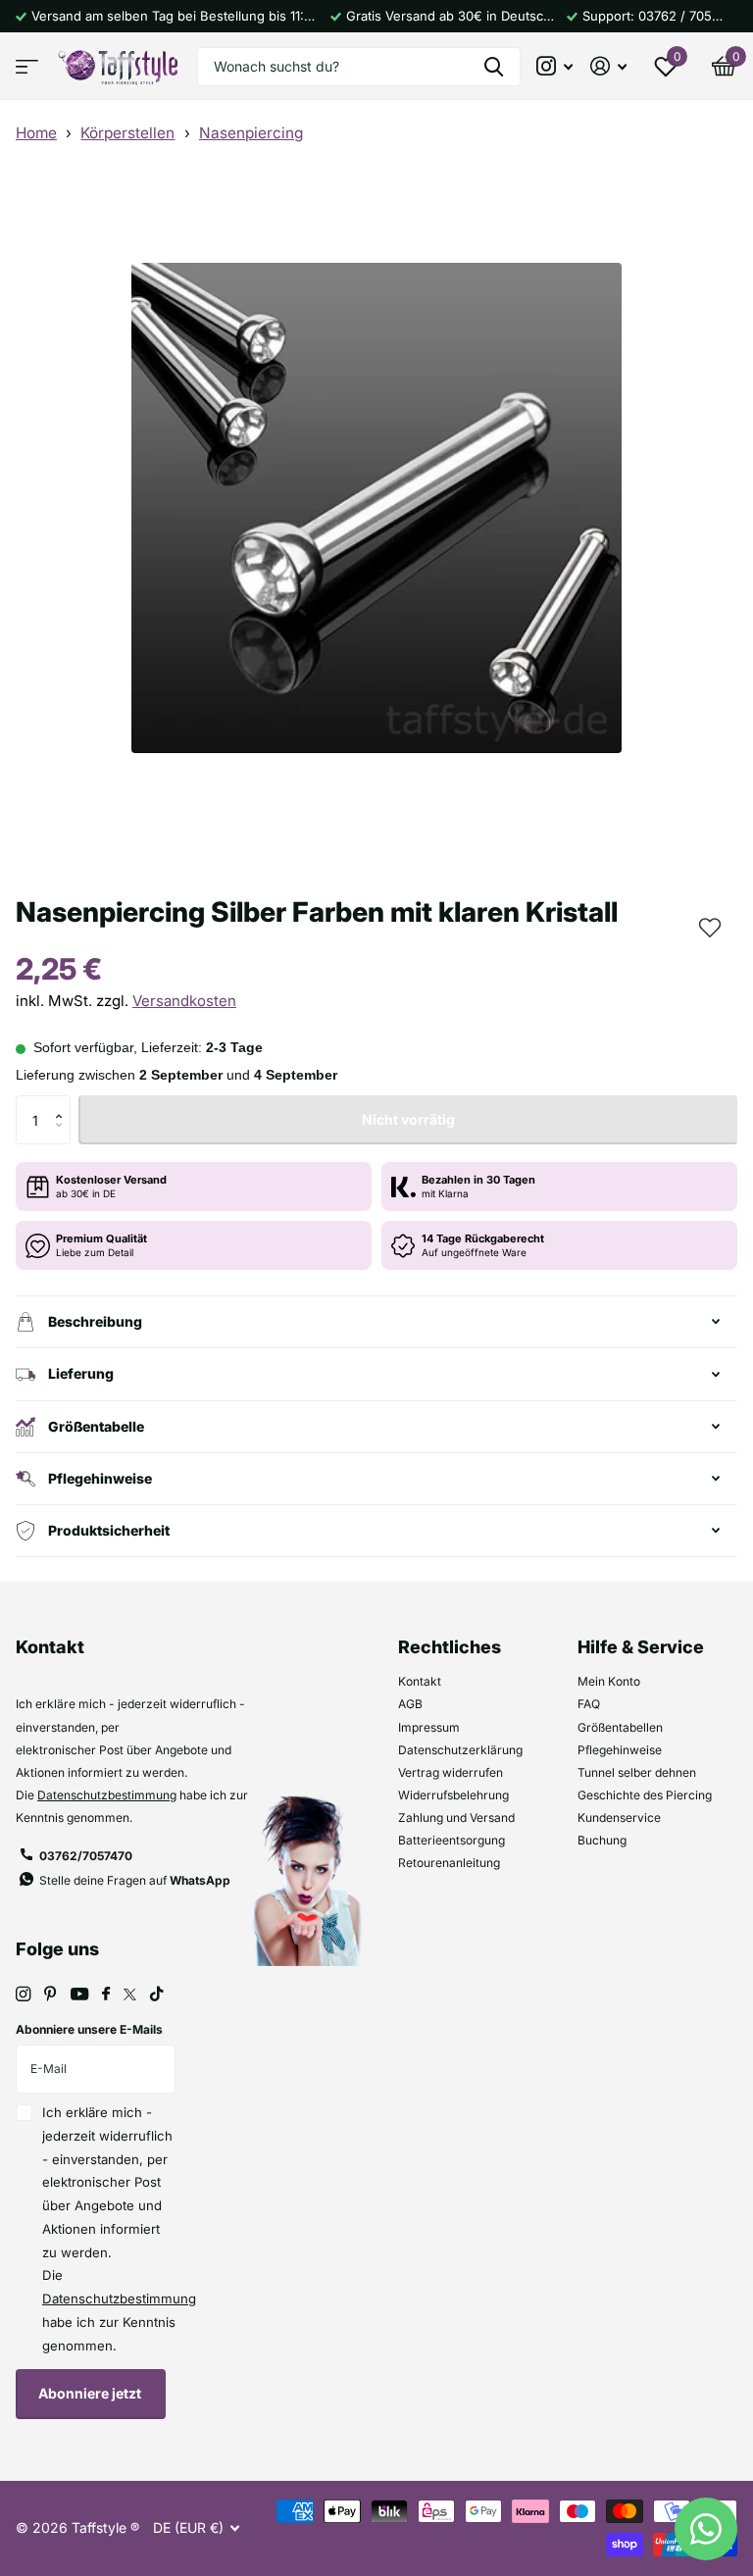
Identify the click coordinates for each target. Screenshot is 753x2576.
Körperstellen (127, 133)
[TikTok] (157, 1994)
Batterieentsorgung (452, 1840)
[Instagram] (23, 1994)
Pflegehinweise (620, 1750)
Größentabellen (620, 1727)
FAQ (589, 1704)
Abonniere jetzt (91, 2393)
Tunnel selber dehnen (637, 1772)
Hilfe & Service (641, 1647)
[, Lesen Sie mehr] (555, 66)
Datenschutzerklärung (460, 1750)
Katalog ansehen (27, 66)
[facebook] (106, 1995)
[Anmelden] (608, 66)
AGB (410, 1704)
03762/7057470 (86, 1856)
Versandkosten (184, 1001)
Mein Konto (609, 1681)
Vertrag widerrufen (451, 1772)
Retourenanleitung (449, 1863)
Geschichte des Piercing (645, 1795)
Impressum (429, 1727)
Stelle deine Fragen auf (135, 1880)
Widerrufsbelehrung (453, 1795)
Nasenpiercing (251, 133)
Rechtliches (450, 1647)
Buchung (602, 1840)
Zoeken (494, 67)
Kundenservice (619, 1818)
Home (36, 133)
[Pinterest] (50, 1994)
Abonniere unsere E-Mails (89, 2029)
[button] (708, 926)
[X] (130, 1995)
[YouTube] (79, 1995)
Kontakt (420, 1681)
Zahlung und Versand (456, 1818)
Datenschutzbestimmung (107, 1795)
